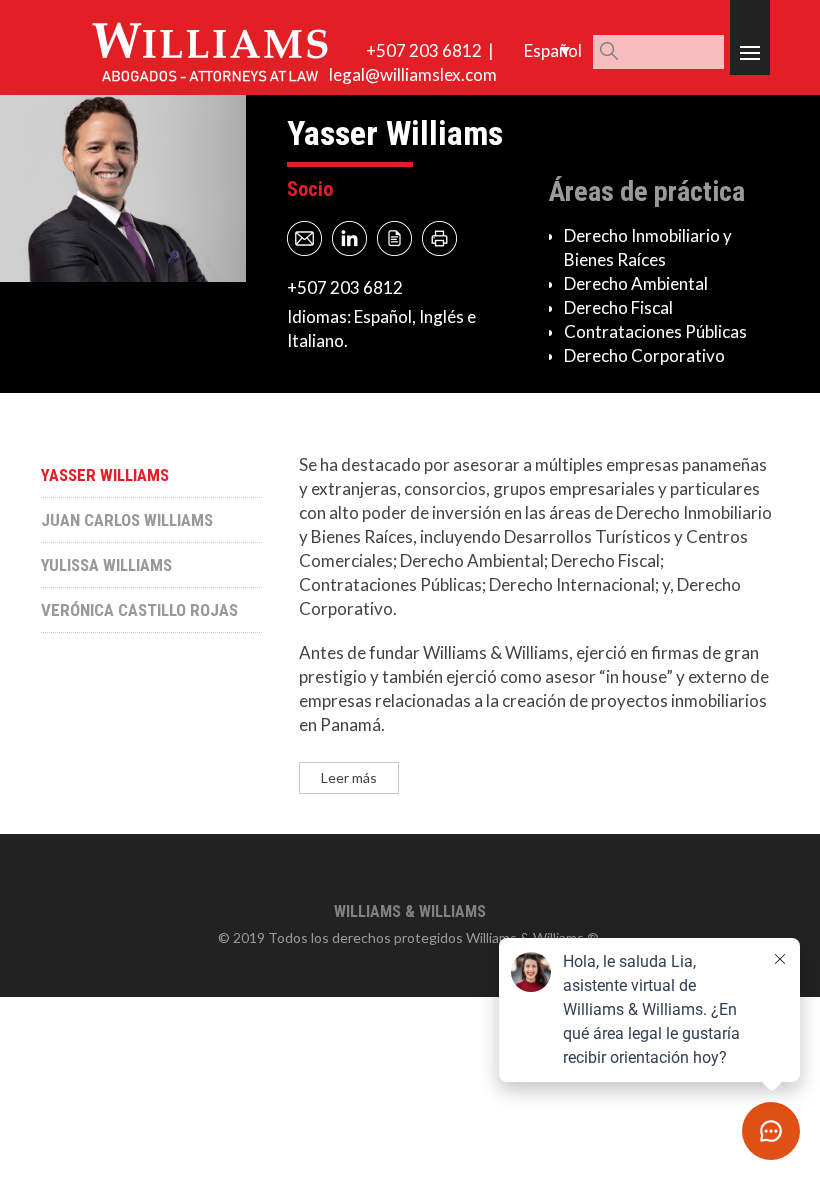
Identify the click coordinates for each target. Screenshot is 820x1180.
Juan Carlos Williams (127, 520)
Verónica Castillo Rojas (139, 610)
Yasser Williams (105, 475)
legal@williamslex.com (413, 74)
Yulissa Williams (106, 565)
